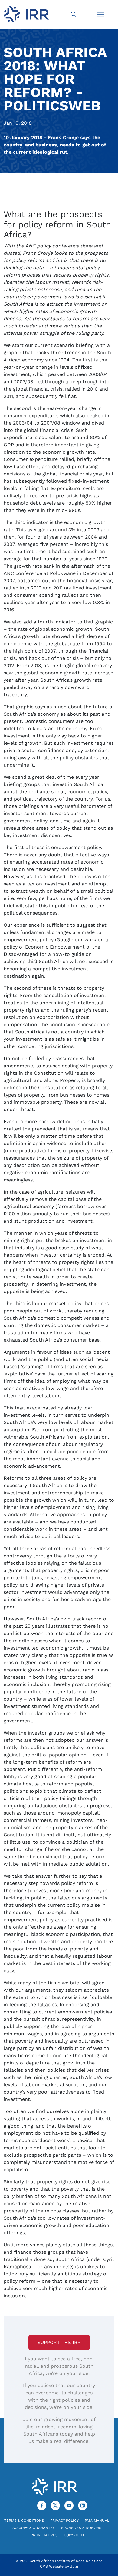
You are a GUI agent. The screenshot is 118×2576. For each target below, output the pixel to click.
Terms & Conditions (24, 2521)
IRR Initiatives (44, 2535)
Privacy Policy (64, 2521)
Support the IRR (59, 2342)
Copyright (74, 2535)
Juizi (74, 2566)
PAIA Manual (97, 2521)
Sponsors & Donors (81, 2528)
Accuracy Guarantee (34, 2528)
